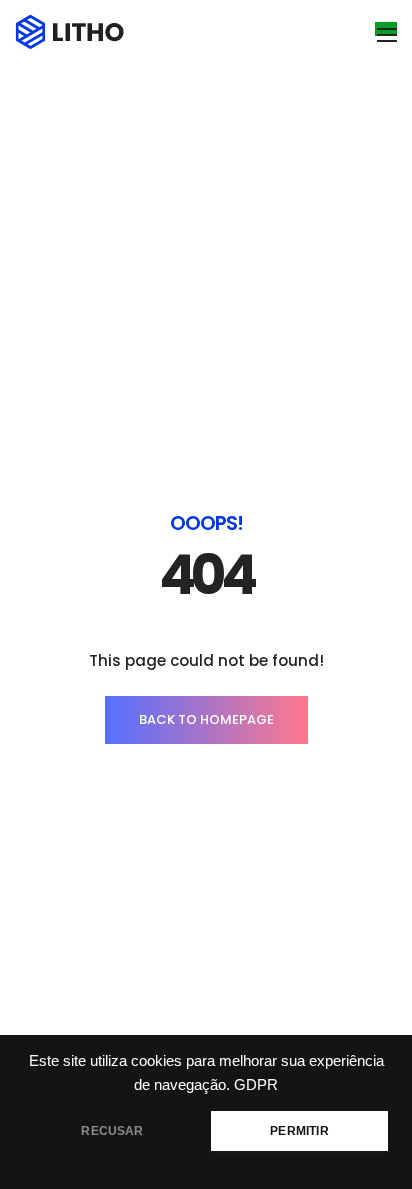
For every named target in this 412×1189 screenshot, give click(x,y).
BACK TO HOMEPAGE (206, 719)
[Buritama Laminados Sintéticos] (70, 31)
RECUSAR (112, 1131)
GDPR (256, 1085)
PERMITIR (299, 1131)
